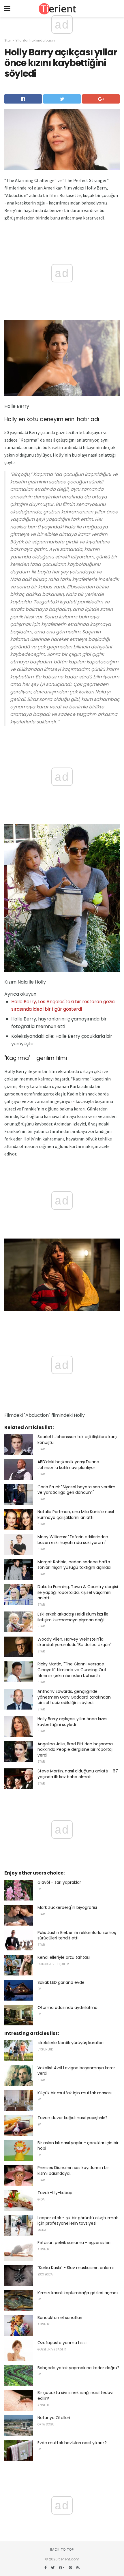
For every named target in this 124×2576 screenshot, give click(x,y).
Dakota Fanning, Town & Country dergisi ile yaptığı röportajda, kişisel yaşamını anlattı (78, 1592)
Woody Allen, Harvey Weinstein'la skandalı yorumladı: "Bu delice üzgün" (75, 1642)
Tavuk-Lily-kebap (55, 2193)
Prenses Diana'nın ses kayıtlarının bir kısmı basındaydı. (73, 2170)
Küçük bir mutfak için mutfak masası (75, 2093)
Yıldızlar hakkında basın (35, 40)
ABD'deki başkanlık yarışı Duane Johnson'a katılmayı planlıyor (68, 1465)
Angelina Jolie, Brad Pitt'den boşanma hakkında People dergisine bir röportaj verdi (75, 1749)
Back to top (62, 2549)
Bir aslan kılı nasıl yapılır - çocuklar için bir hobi (78, 2146)
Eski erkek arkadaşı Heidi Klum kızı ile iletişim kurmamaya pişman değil (73, 1617)
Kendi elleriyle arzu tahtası (64, 1957)
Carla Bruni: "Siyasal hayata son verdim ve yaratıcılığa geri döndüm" (76, 1490)
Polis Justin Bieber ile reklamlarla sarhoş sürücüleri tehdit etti (77, 1935)
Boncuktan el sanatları (60, 2318)
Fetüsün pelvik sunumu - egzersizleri (74, 2243)
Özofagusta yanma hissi (62, 2343)
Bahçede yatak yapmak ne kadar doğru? (78, 2368)
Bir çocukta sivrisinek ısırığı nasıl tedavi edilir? (75, 2395)
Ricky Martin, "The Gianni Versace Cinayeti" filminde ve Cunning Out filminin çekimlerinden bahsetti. (72, 1670)
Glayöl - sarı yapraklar (59, 1882)
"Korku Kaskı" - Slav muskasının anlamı (76, 2268)
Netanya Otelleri (54, 2418)
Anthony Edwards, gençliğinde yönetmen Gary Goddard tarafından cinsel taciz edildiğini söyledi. (74, 1697)
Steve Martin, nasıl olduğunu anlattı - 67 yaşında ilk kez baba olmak (78, 1774)
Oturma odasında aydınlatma (67, 2007)
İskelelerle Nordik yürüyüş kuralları (71, 2043)
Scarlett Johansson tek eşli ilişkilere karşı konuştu (77, 1440)
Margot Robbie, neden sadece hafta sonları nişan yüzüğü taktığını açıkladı (74, 1565)
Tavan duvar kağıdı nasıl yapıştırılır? (73, 2118)
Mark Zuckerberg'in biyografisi (67, 1907)
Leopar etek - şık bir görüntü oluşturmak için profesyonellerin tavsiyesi (78, 2221)
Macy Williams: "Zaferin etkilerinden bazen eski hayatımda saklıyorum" (73, 1540)
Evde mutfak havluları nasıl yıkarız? (72, 2443)
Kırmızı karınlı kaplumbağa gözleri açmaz (78, 2293)
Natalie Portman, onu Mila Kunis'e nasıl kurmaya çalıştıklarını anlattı (76, 1515)
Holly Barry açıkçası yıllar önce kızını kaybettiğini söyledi (72, 1722)
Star (8, 40)
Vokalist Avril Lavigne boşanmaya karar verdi (76, 2071)
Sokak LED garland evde (61, 1982)
